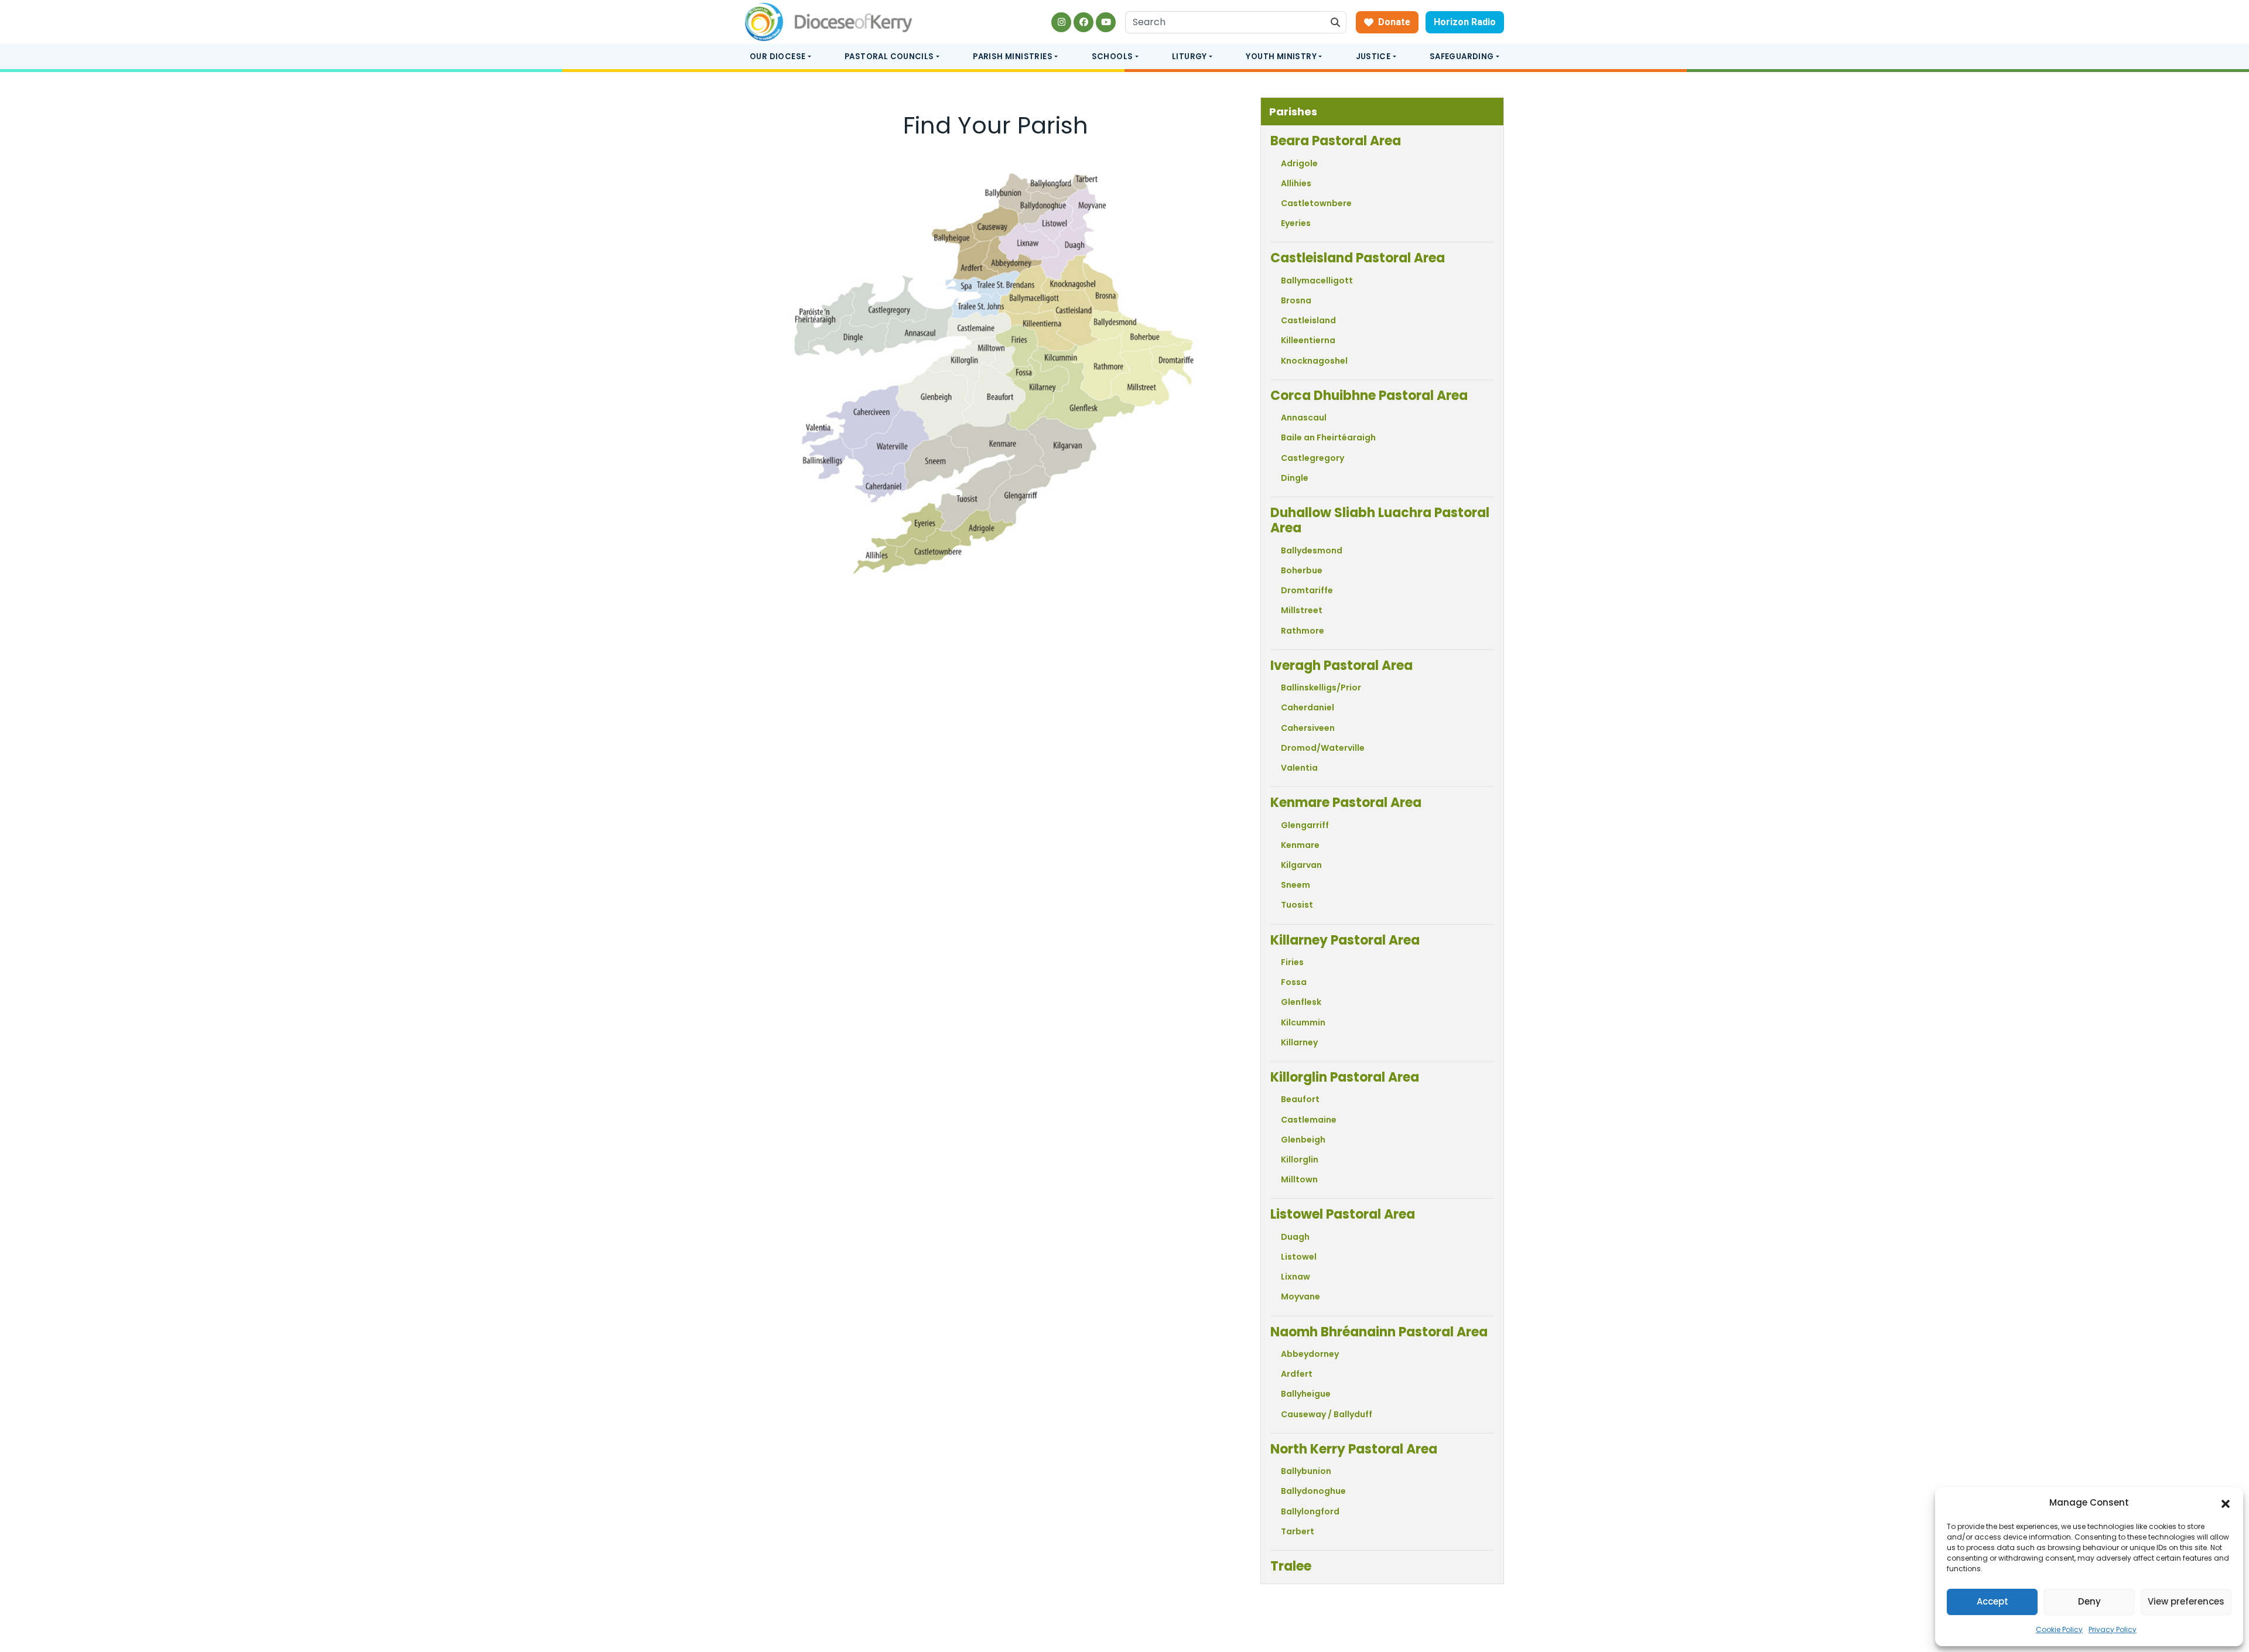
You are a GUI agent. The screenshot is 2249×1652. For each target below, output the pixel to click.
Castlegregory (1313, 458)
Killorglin (1300, 1160)
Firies (1292, 962)
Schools (1112, 57)
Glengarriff (1305, 825)
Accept (1992, 1601)
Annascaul (1304, 418)
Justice (1373, 57)
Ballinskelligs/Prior (1321, 688)
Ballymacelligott (1317, 281)
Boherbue (1302, 570)
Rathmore (1303, 631)
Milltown (1299, 1179)
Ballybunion (1306, 1471)
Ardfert (1297, 1374)
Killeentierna (1308, 340)
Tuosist (1297, 905)
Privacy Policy (2113, 1629)
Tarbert (1298, 1531)
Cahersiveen (1308, 728)
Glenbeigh (1303, 1140)
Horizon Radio (1465, 22)
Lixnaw (1296, 1277)
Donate (1394, 22)
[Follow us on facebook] (1084, 22)
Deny (2089, 1601)
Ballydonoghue (1313, 1491)
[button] (2226, 1503)
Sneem (1296, 885)
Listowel (1299, 1257)
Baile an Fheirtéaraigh (1328, 437)
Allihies (1296, 183)
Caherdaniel (1308, 707)
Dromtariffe (1307, 590)
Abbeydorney (1310, 1354)
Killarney (1299, 1042)
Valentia (1299, 768)
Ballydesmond (1312, 550)
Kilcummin (1303, 1022)
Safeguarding (1462, 57)
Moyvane (1300, 1297)
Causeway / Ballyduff (1327, 1414)
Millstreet (1302, 610)
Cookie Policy (2059, 1629)
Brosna (1296, 300)
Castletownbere (1316, 203)
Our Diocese (777, 57)
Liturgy (1190, 57)
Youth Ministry (1281, 57)
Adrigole (1299, 163)
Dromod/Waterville (1323, 748)
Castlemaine (1309, 1120)
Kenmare (1300, 845)
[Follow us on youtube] (1106, 22)
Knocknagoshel (1314, 361)
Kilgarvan (1301, 865)
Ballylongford (1310, 1511)
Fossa (1294, 982)
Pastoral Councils (889, 57)
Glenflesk (1301, 1002)
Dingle (1295, 478)
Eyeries (1296, 223)
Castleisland (1308, 320)
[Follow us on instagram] (1061, 22)
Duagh (1295, 1237)
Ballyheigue (1306, 1394)
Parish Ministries (1013, 57)
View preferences (2186, 1601)
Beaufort (1300, 1099)
